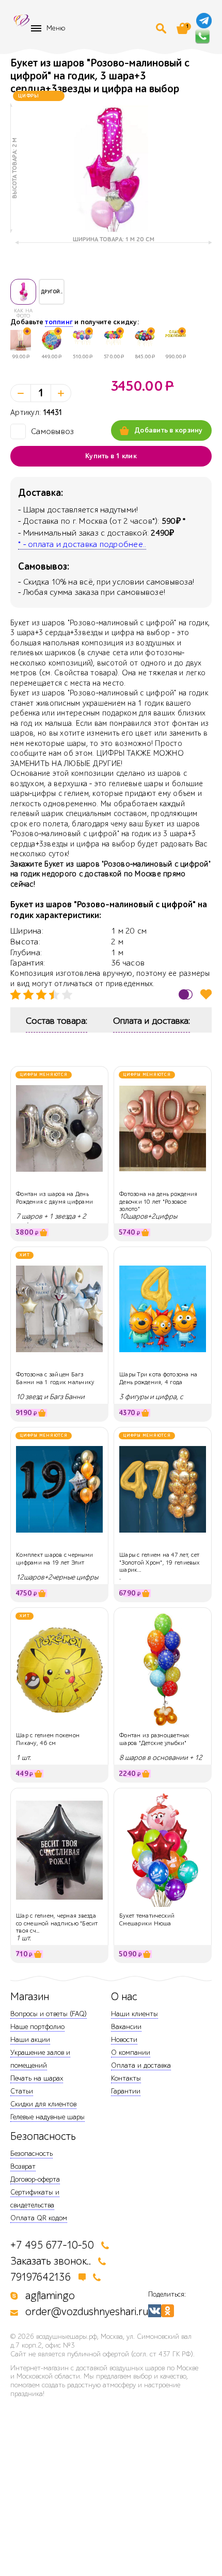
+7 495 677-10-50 (52, 2245)
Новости (124, 2040)
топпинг (59, 322)
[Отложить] (206, 994)
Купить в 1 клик (111, 456)
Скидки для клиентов (43, 2104)
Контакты (126, 2078)
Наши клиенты (134, 2014)
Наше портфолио (37, 2027)
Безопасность (31, 2154)
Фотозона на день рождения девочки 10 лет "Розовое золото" (158, 1201)
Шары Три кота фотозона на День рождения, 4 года (158, 1378)
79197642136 (41, 2277)
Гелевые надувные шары (47, 2117)
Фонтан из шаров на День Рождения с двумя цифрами (54, 1198)
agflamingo (50, 2296)
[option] (111, 168)
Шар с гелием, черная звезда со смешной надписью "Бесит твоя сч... (57, 1923)
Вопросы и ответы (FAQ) (49, 2014)
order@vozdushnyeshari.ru (87, 2312)
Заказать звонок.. (51, 2261)
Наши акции (30, 2040)
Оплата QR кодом (39, 2218)
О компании (131, 2053)
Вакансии (126, 2027)
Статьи (22, 2091)
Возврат (23, 2166)
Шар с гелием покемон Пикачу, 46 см (48, 1739)
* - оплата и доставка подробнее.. (82, 544)
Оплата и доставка (141, 2065)
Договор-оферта (35, 2179)
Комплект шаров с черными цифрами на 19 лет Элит (54, 1558)
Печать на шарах (37, 2078)
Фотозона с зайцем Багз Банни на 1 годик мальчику (55, 1378)
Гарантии (126, 2091)
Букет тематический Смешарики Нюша (147, 1919)
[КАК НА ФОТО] (23, 292)
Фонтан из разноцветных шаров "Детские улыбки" (154, 1739)
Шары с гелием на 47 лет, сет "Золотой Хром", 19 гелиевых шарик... (159, 1562)
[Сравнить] (186, 994)
